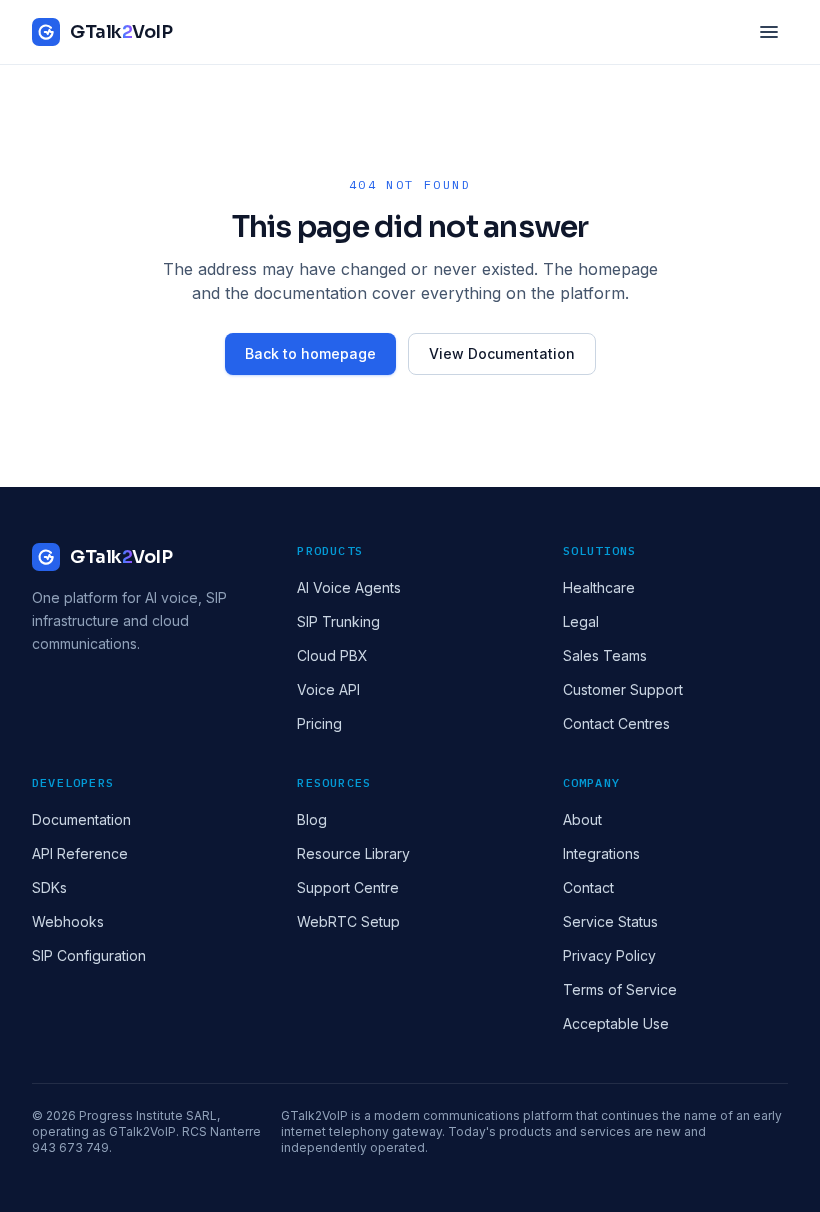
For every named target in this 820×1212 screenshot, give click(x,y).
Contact (588, 887)
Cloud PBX (332, 655)
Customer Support (623, 689)
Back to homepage (310, 353)
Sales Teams (605, 655)
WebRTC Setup (348, 921)
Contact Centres (616, 723)
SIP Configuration (89, 955)
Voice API (328, 689)
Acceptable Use (616, 1023)
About (582, 819)
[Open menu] (769, 32)
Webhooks (68, 921)
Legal (581, 621)
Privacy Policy (609, 955)
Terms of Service (620, 989)
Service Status (610, 921)
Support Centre (348, 887)
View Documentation (502, 353)
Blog (312, 819)
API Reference (80, 853)
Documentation (81, 819)
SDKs (49, 887)
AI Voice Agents (349, 587)
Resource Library (353, 853)
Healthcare (599, 587)
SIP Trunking (338, 621)
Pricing (319, 723)
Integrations (601, 853)
